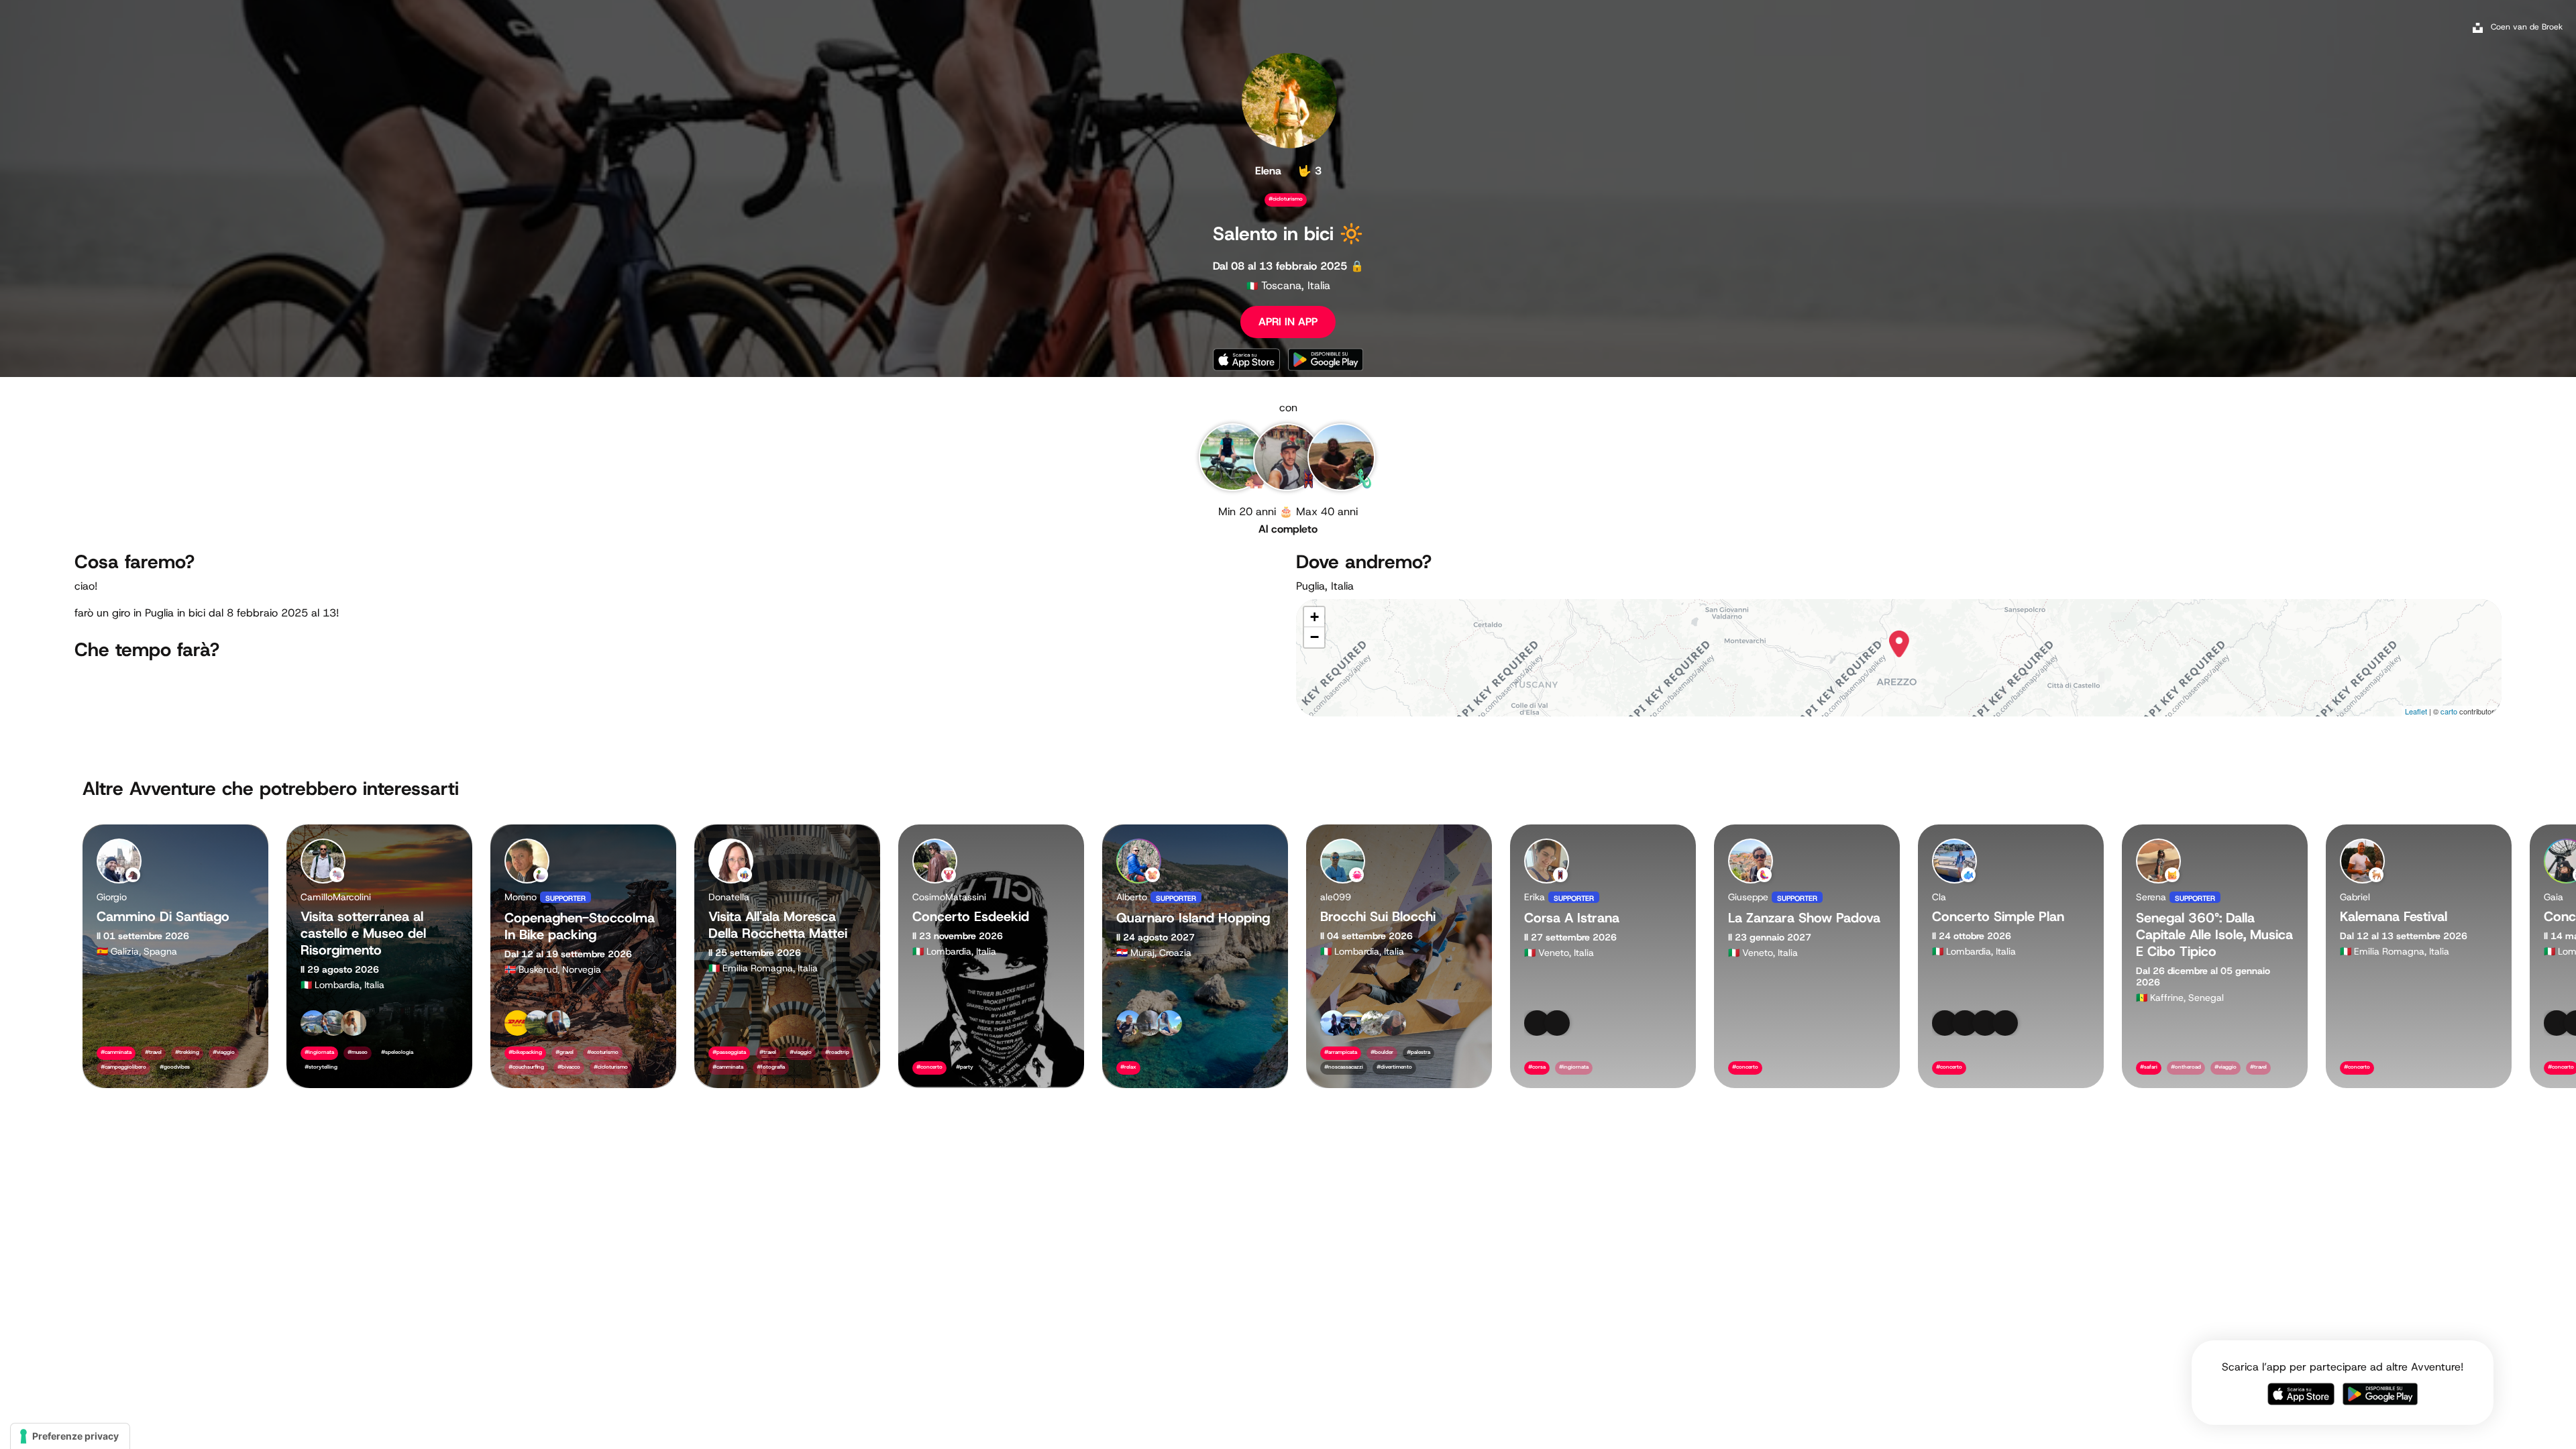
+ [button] (1314, 617)
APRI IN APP (1288, 322)
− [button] (1314, 637)
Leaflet (2416, 711)
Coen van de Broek (2527, 27)
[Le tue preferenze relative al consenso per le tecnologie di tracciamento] (70, 1436)
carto (2449, 711)
